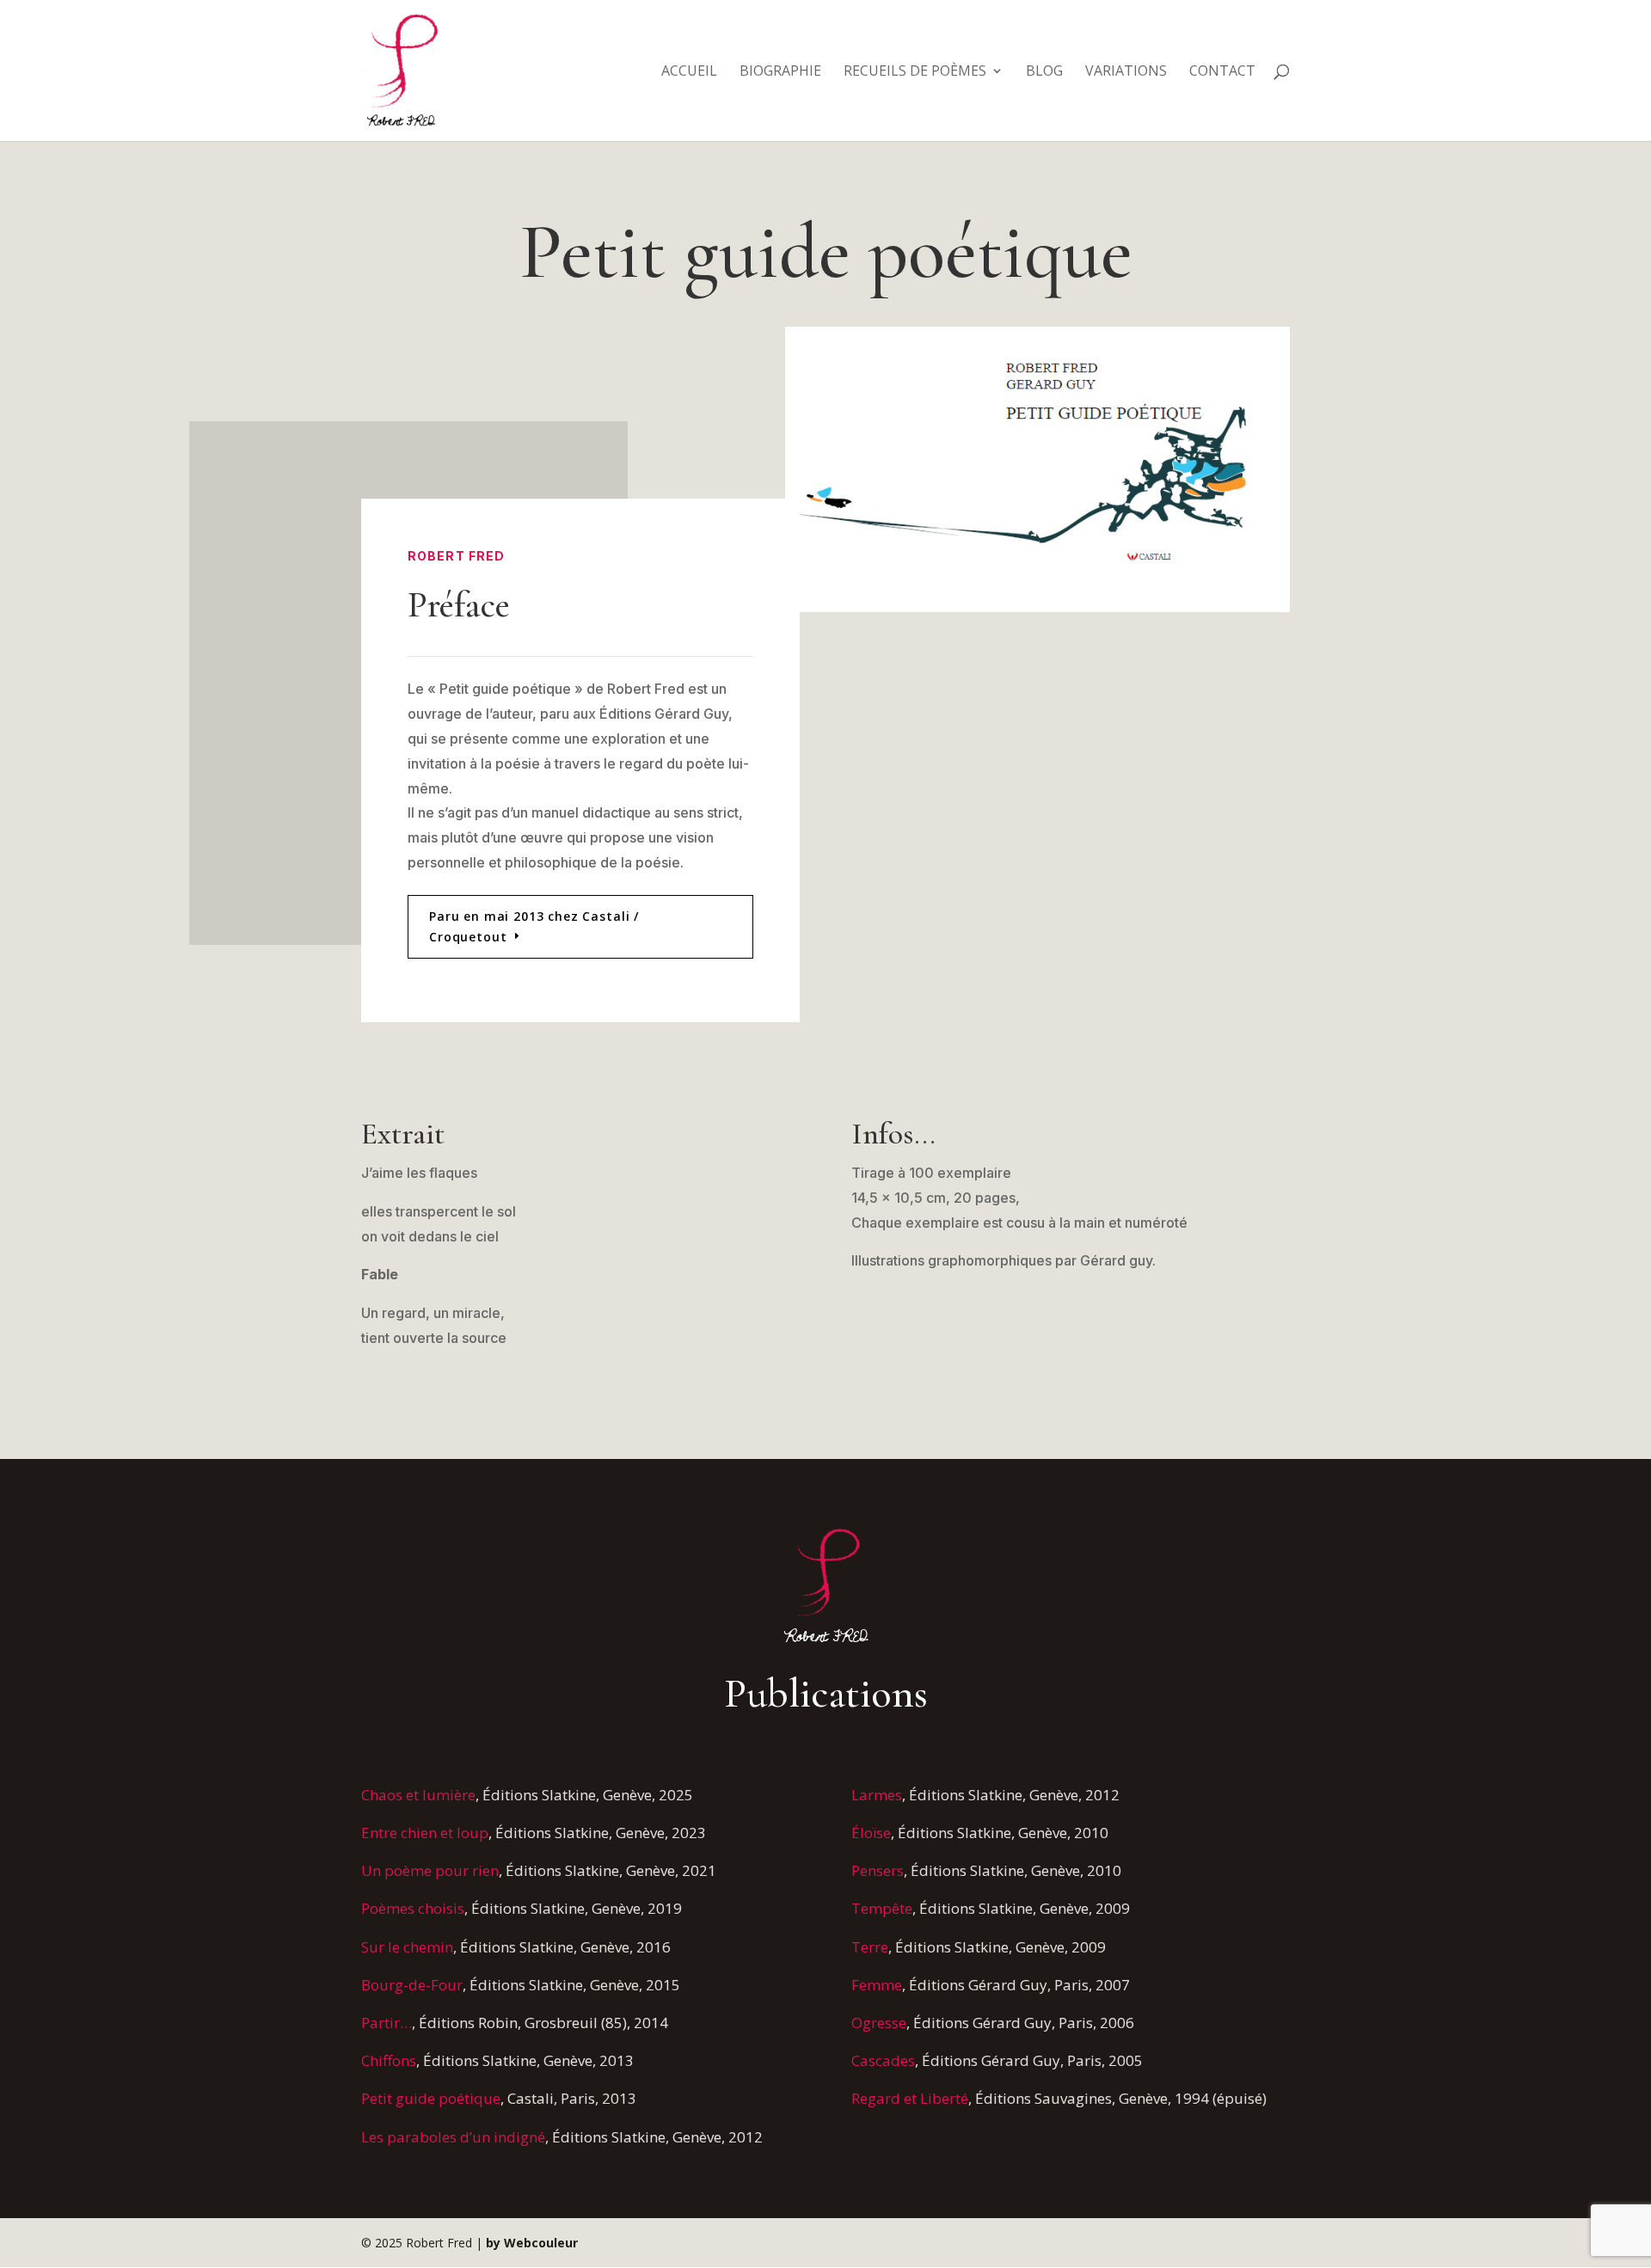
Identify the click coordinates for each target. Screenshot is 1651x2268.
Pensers (878, 1870)
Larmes (877, 1795)
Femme (877, 1985)
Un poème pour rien (430, 1870)
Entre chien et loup (425, 1833)
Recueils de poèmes (915, 72)
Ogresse (879, 2023)
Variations (1126, 72)
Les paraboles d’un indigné (453, 2137)
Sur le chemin (407, 1947)
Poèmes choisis (413, 1908)
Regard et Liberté (910, 2098)
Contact (1222, 72)
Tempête (882, 1908)
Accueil (689, 72)
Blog (1044, 72)
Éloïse (871, 1833)
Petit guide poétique (431, 2098)
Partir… (387, 2023)
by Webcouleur (532, 2243)
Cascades (883, 2060)
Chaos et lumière (418, 1795)
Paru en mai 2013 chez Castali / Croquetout (534, 926)
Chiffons (389, 2060)
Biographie (780, 72)
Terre (870, 1947)
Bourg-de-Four (412, 1985)
